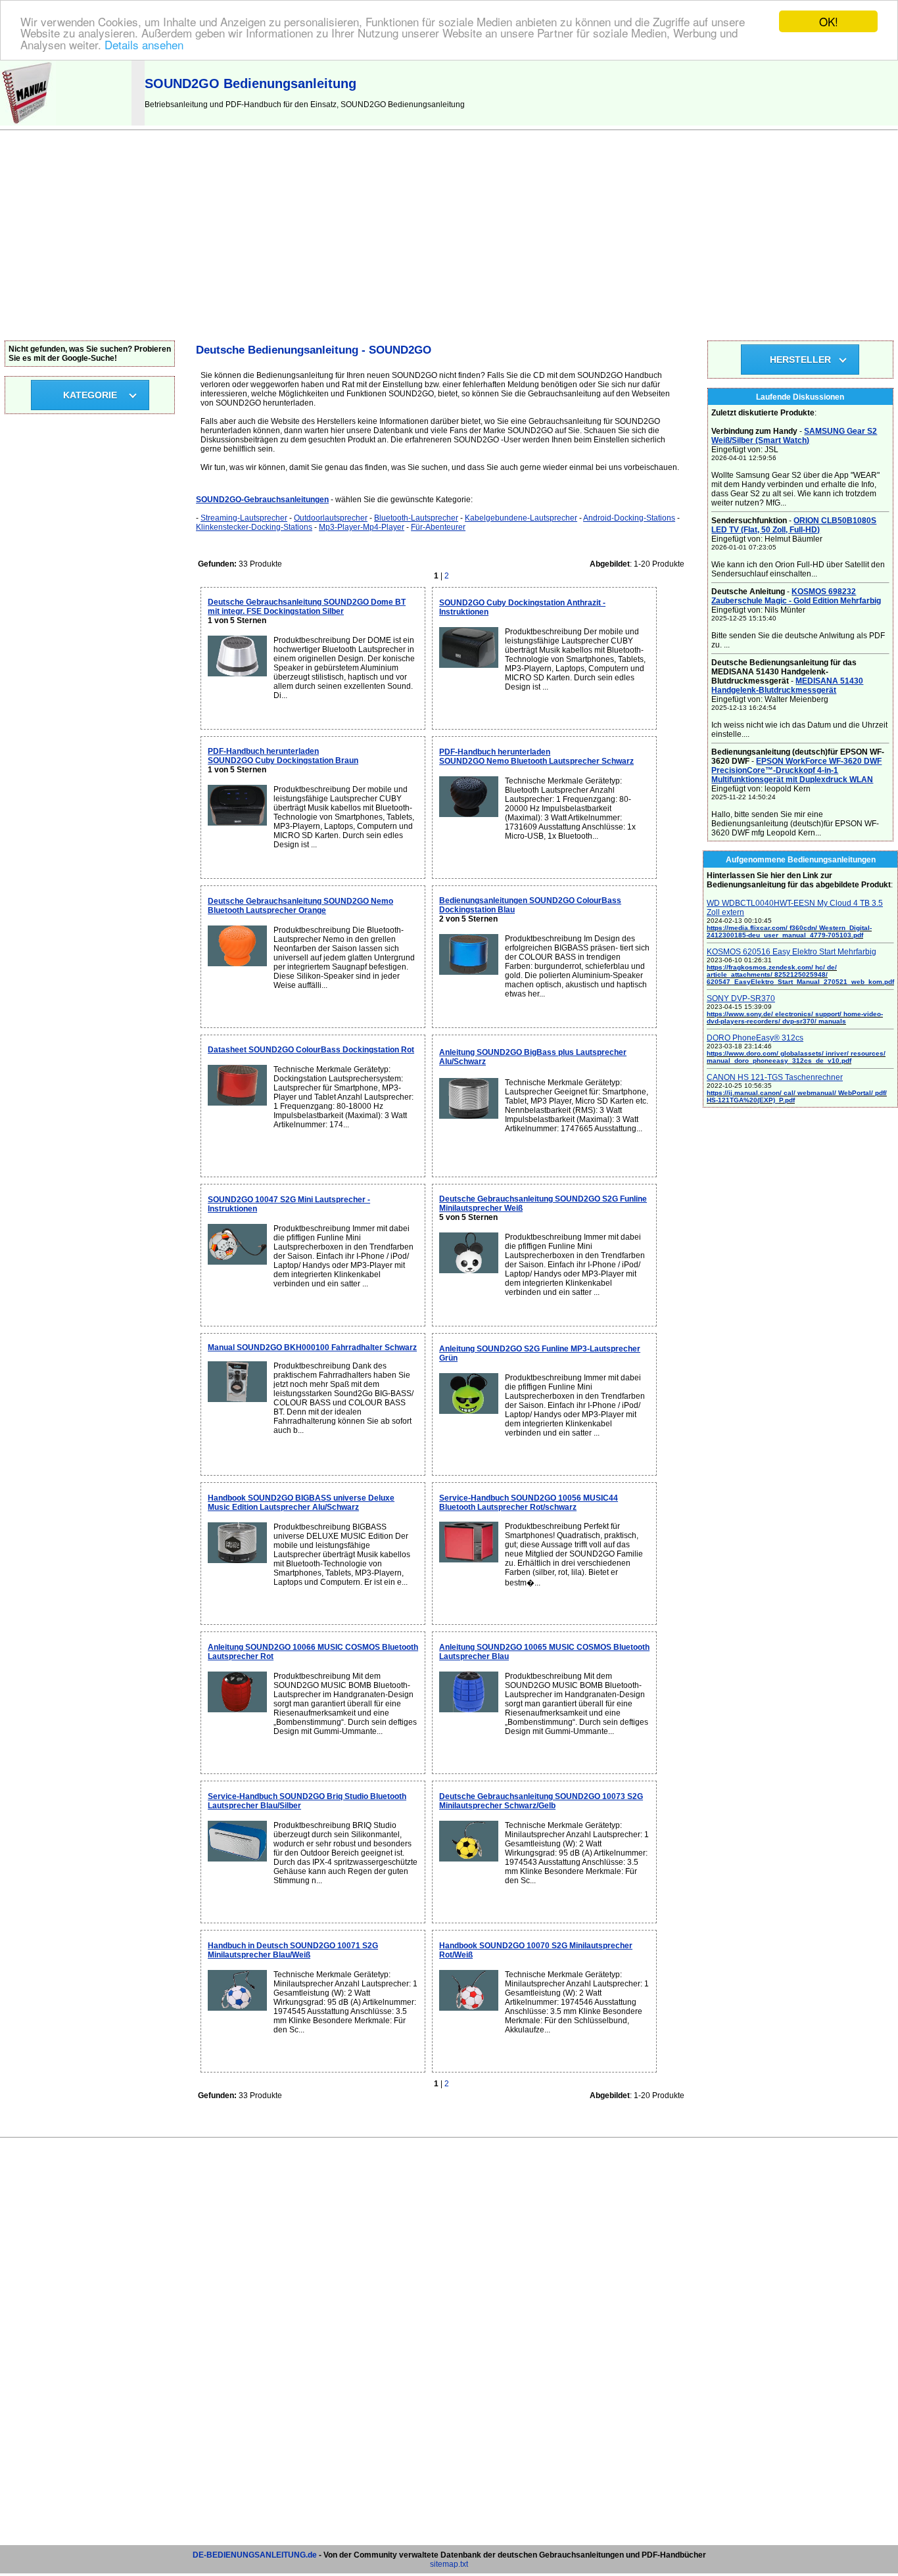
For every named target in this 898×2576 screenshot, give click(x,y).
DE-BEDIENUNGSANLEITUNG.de (255, 2555)
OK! (829, 21)
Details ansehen (144, 44)
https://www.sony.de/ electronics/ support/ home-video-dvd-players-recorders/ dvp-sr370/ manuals (795, 1018)
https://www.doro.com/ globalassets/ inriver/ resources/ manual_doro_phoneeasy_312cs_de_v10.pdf (796, 1057)
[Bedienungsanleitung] (28, 123)
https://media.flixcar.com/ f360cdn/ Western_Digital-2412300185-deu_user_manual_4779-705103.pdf (789, 931)
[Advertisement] (449, 242)
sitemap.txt (449, 2564)
